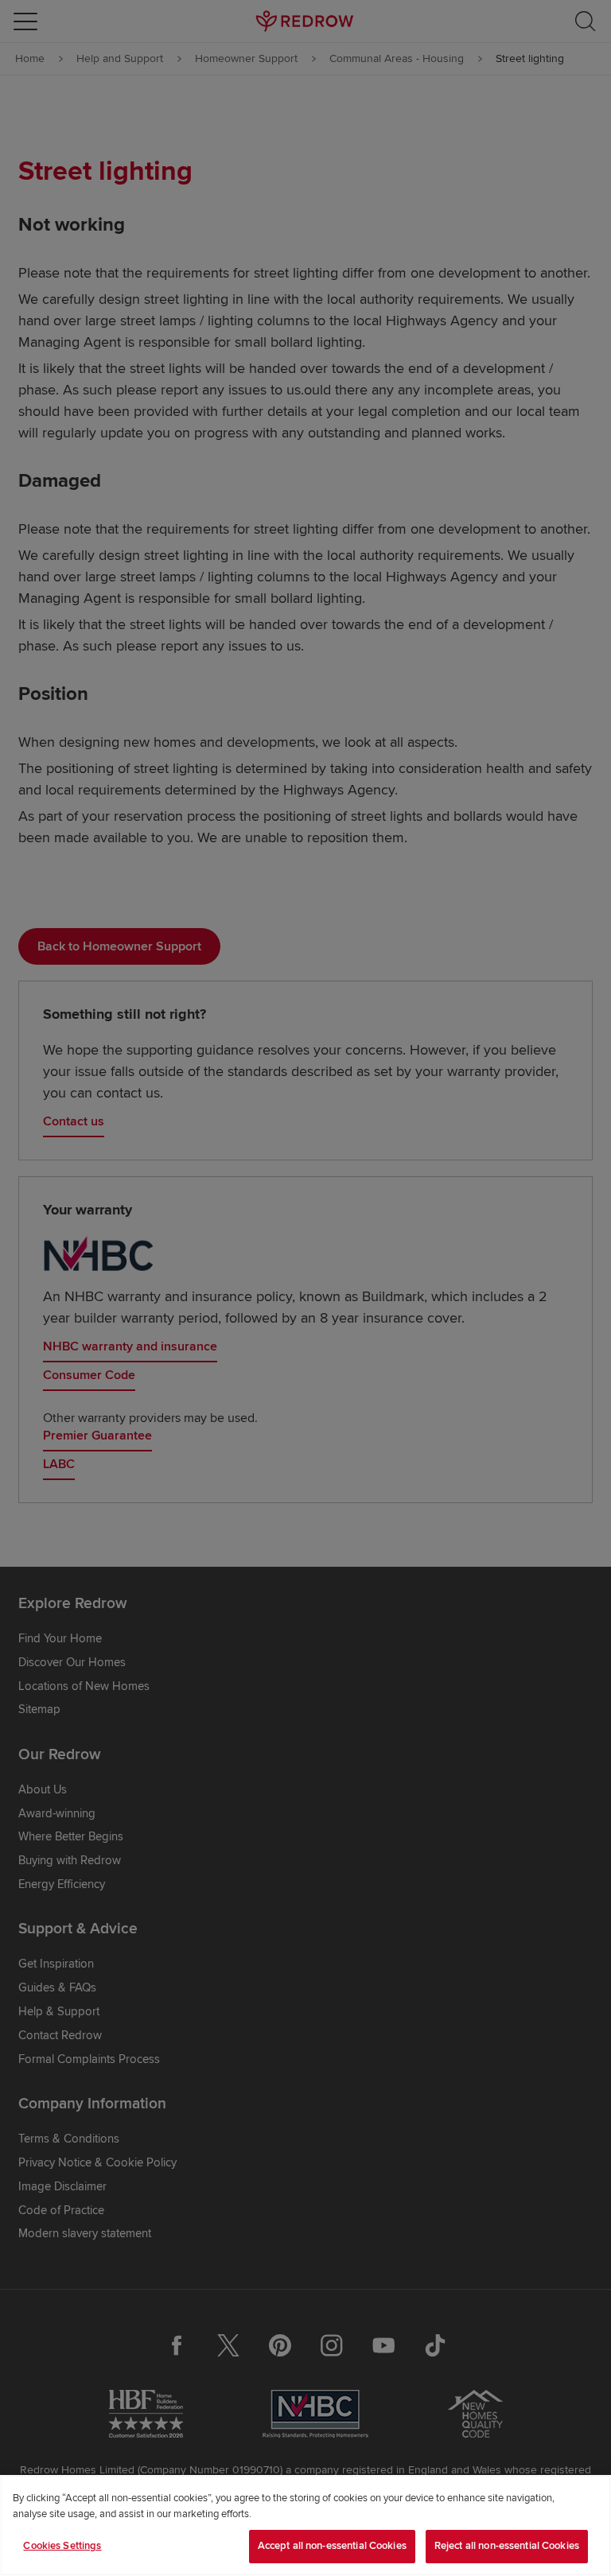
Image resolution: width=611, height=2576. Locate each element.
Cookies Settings (62, 2546)
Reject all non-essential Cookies (507, 2546)
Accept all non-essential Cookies (332, 2546)
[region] (305, 2525)
